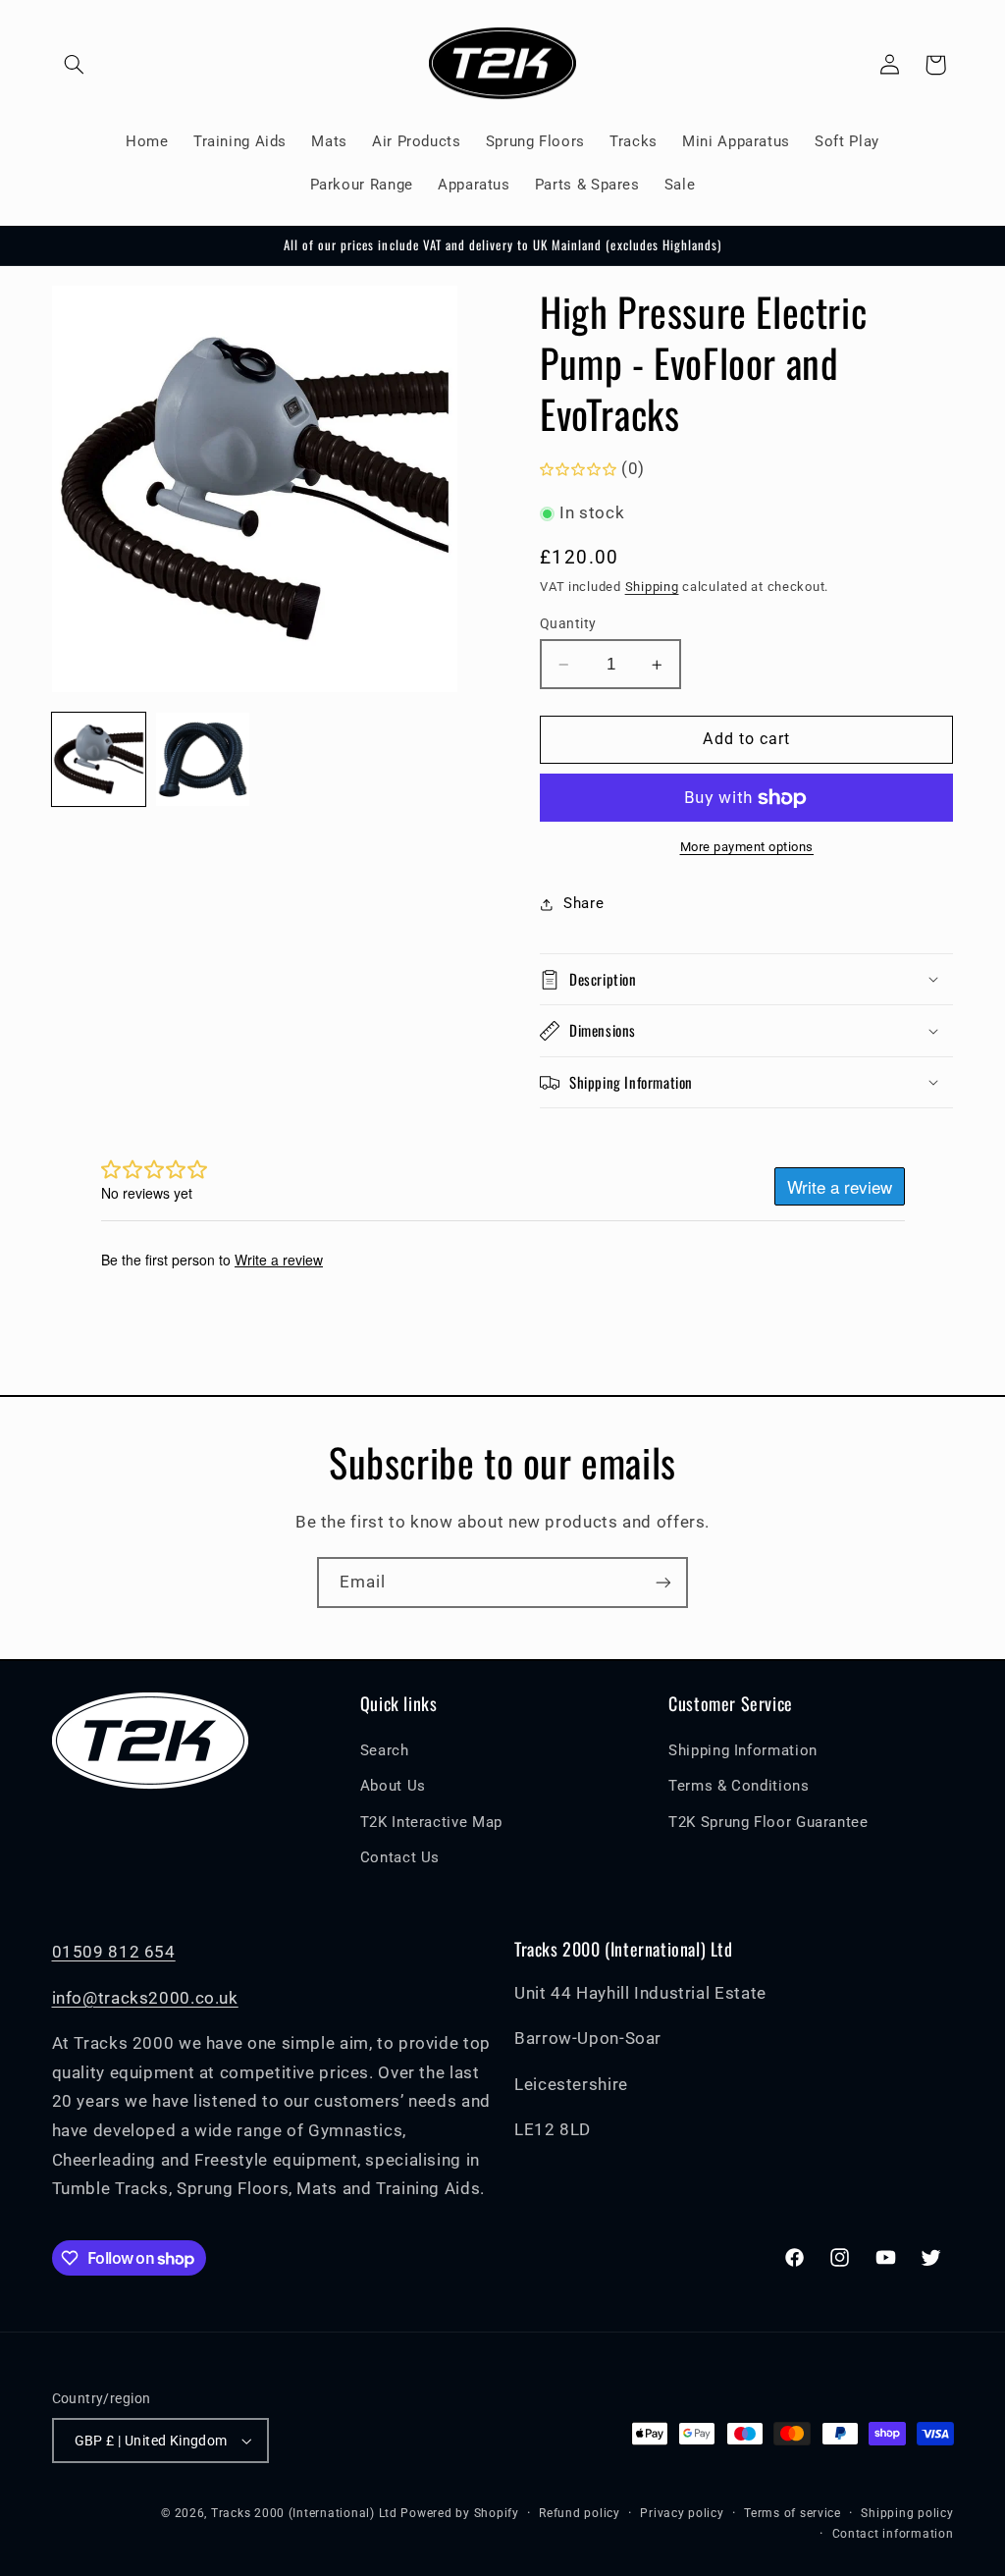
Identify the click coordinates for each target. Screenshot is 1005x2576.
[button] (75, 65)
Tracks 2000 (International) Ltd (304, 2513)
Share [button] (583, 903)
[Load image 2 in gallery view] (203, 760)
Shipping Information (743, 1750)
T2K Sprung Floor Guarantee (768, 1822)
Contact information (893, 2534)
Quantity (568, 623)
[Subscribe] (663, 1582)
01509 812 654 (114, 1952)
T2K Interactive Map (431, 1822)
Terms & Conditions (739, 1786)
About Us (393, 1786)
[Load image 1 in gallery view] (99, 760)
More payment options (747, 847)
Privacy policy (682, 2513)
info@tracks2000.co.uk (145, 1998)
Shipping (652, 587)
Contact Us (400, 1857)
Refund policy (580, 2513)
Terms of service (793, 2513)
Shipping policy (907, 2513)
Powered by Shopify (459, 2513)
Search (385, 1750)
